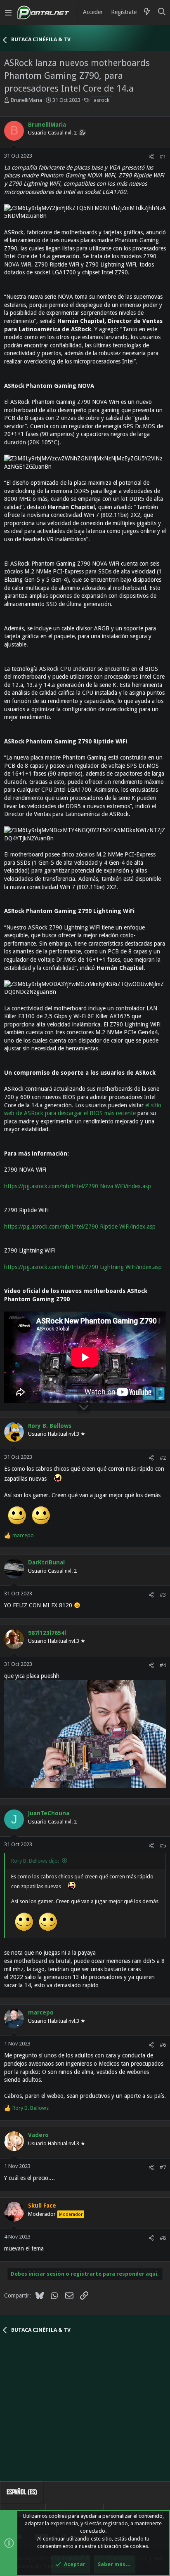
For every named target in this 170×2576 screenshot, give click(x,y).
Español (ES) (22, 2492)
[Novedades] (147, 12)
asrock (102, 100)
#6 (163, 2045)
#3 (163, 1595)
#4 (163, 1665)
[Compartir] (151, 157)
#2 (163, 1458)
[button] (8, 12)
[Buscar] (162, 12)
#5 (163, 1846)
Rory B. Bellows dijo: (35, 1861)
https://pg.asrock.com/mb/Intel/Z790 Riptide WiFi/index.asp (80, 1227)
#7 (163, 2167)
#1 (163, 157)
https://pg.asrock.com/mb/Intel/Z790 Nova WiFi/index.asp (78, 1186)
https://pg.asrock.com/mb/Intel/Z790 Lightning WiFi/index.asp (83, 1267)
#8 (163, 2238)
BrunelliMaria (26, 100)
